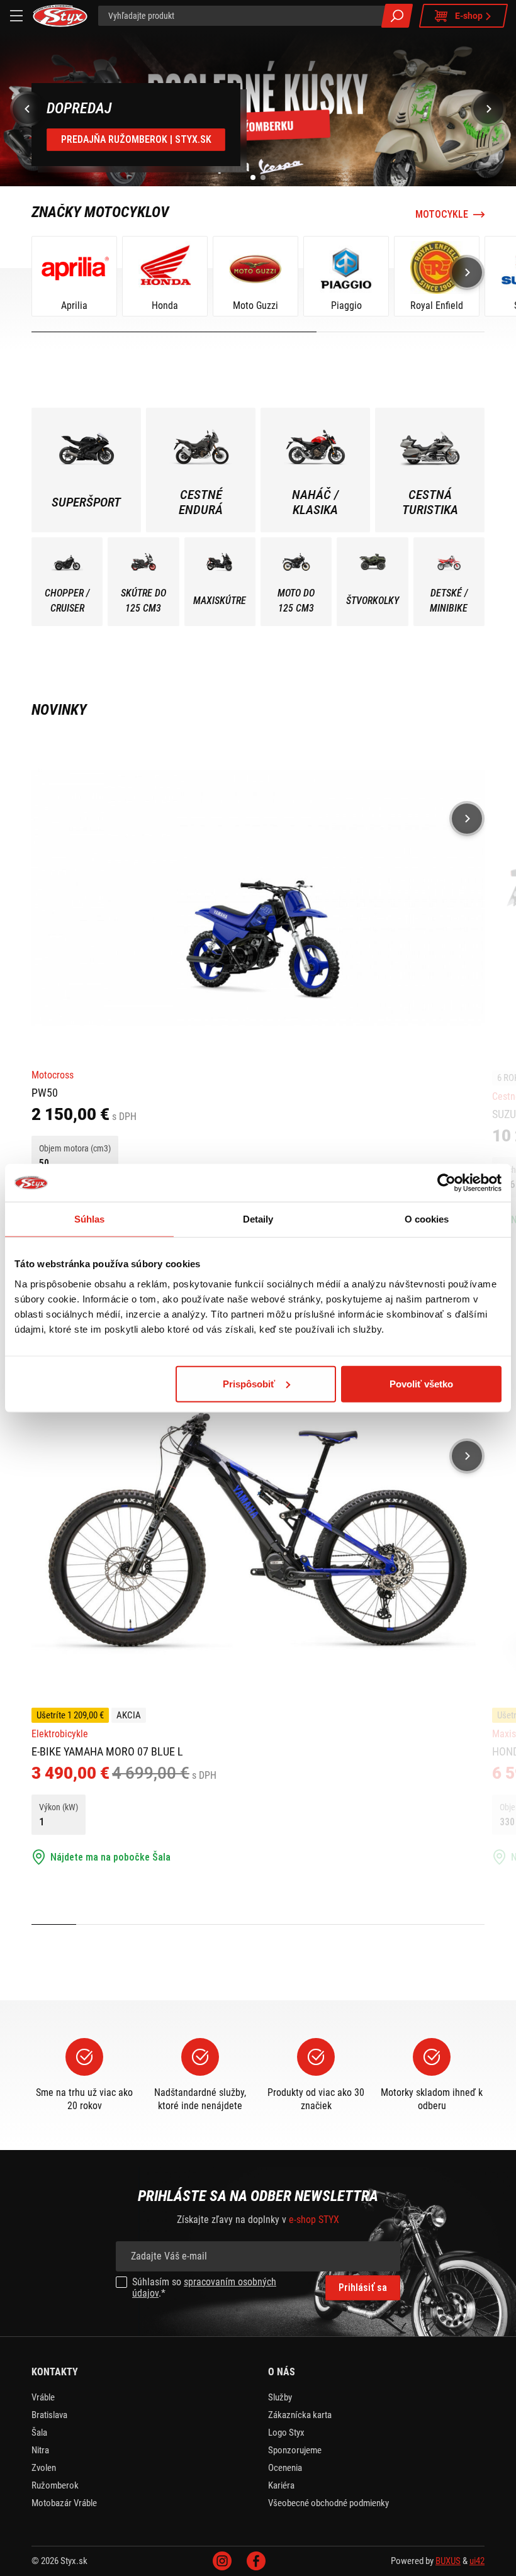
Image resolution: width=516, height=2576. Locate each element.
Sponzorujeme (295, 2450)
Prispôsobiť (249, 1383)
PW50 (45, 1093)
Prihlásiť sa (363, 2288)
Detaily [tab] (258, 1219)
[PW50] (258, 897)
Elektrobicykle (60, 1734)
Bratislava (49, 2415)
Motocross (53, 1075)
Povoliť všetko (421, 1383)
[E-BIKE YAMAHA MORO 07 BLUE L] (258, 1534)
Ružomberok (55, 2485)
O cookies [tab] (427, 1219)
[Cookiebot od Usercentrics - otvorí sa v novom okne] (446, 1183)
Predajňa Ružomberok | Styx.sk (136, 139)
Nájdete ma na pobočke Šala (110, 1857)
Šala (39, 2433)
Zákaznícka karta (300, 2415)
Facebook (256, 2561)
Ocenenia (285, 2468)
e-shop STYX (314, 2220)
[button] (253, 177)
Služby (280, 2397)
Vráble (43, 2397)
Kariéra (281, 2485)
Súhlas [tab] (90, 1219)
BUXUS (448, 2561)
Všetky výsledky (397, 16)
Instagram (222, 2561)
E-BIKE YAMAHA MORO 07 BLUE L (107, 1751)
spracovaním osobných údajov (204, 2288)
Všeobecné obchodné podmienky (328, 2503)
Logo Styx (286, 2433)
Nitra (40, 2450)
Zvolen (44, 2468)
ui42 (477, 2561)
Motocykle (442, 215)
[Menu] (16, 16)
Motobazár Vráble (64, 2503)
